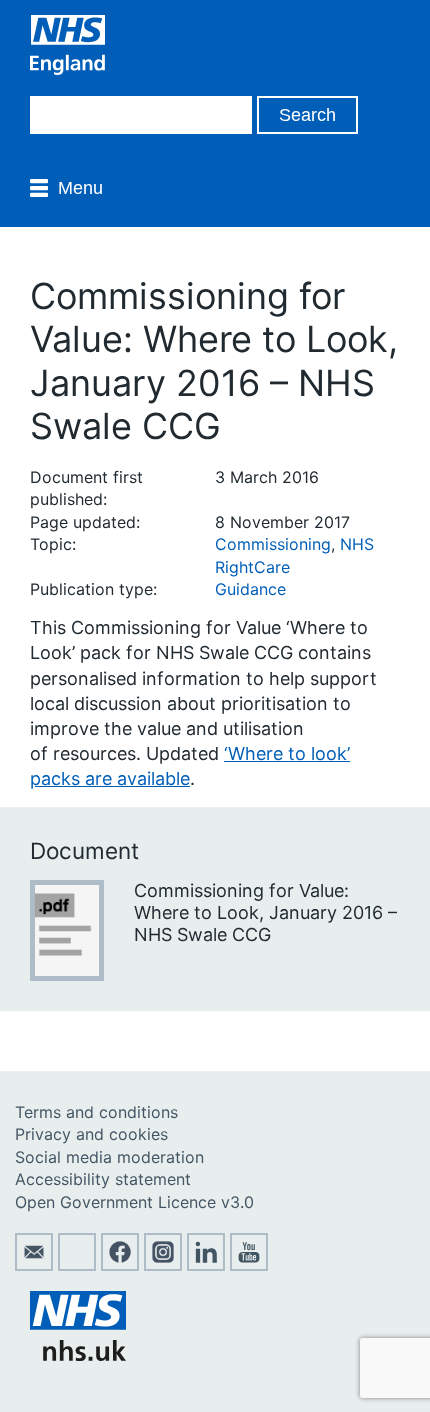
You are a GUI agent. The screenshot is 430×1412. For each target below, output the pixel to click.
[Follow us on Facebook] (120, 1265)
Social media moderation (109, 1157)
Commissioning (273, 544)
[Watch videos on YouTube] (249, 1265)
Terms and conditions (96, 1112)
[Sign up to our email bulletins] (34, 1265)
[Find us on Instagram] (163, 1265)
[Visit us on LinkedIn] (206, 1265)
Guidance (250, 589)
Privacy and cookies (91, 1134)
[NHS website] (78, 1355)
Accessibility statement (103, 1179)
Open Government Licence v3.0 (134, 1202)
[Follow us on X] (77, 1265)
